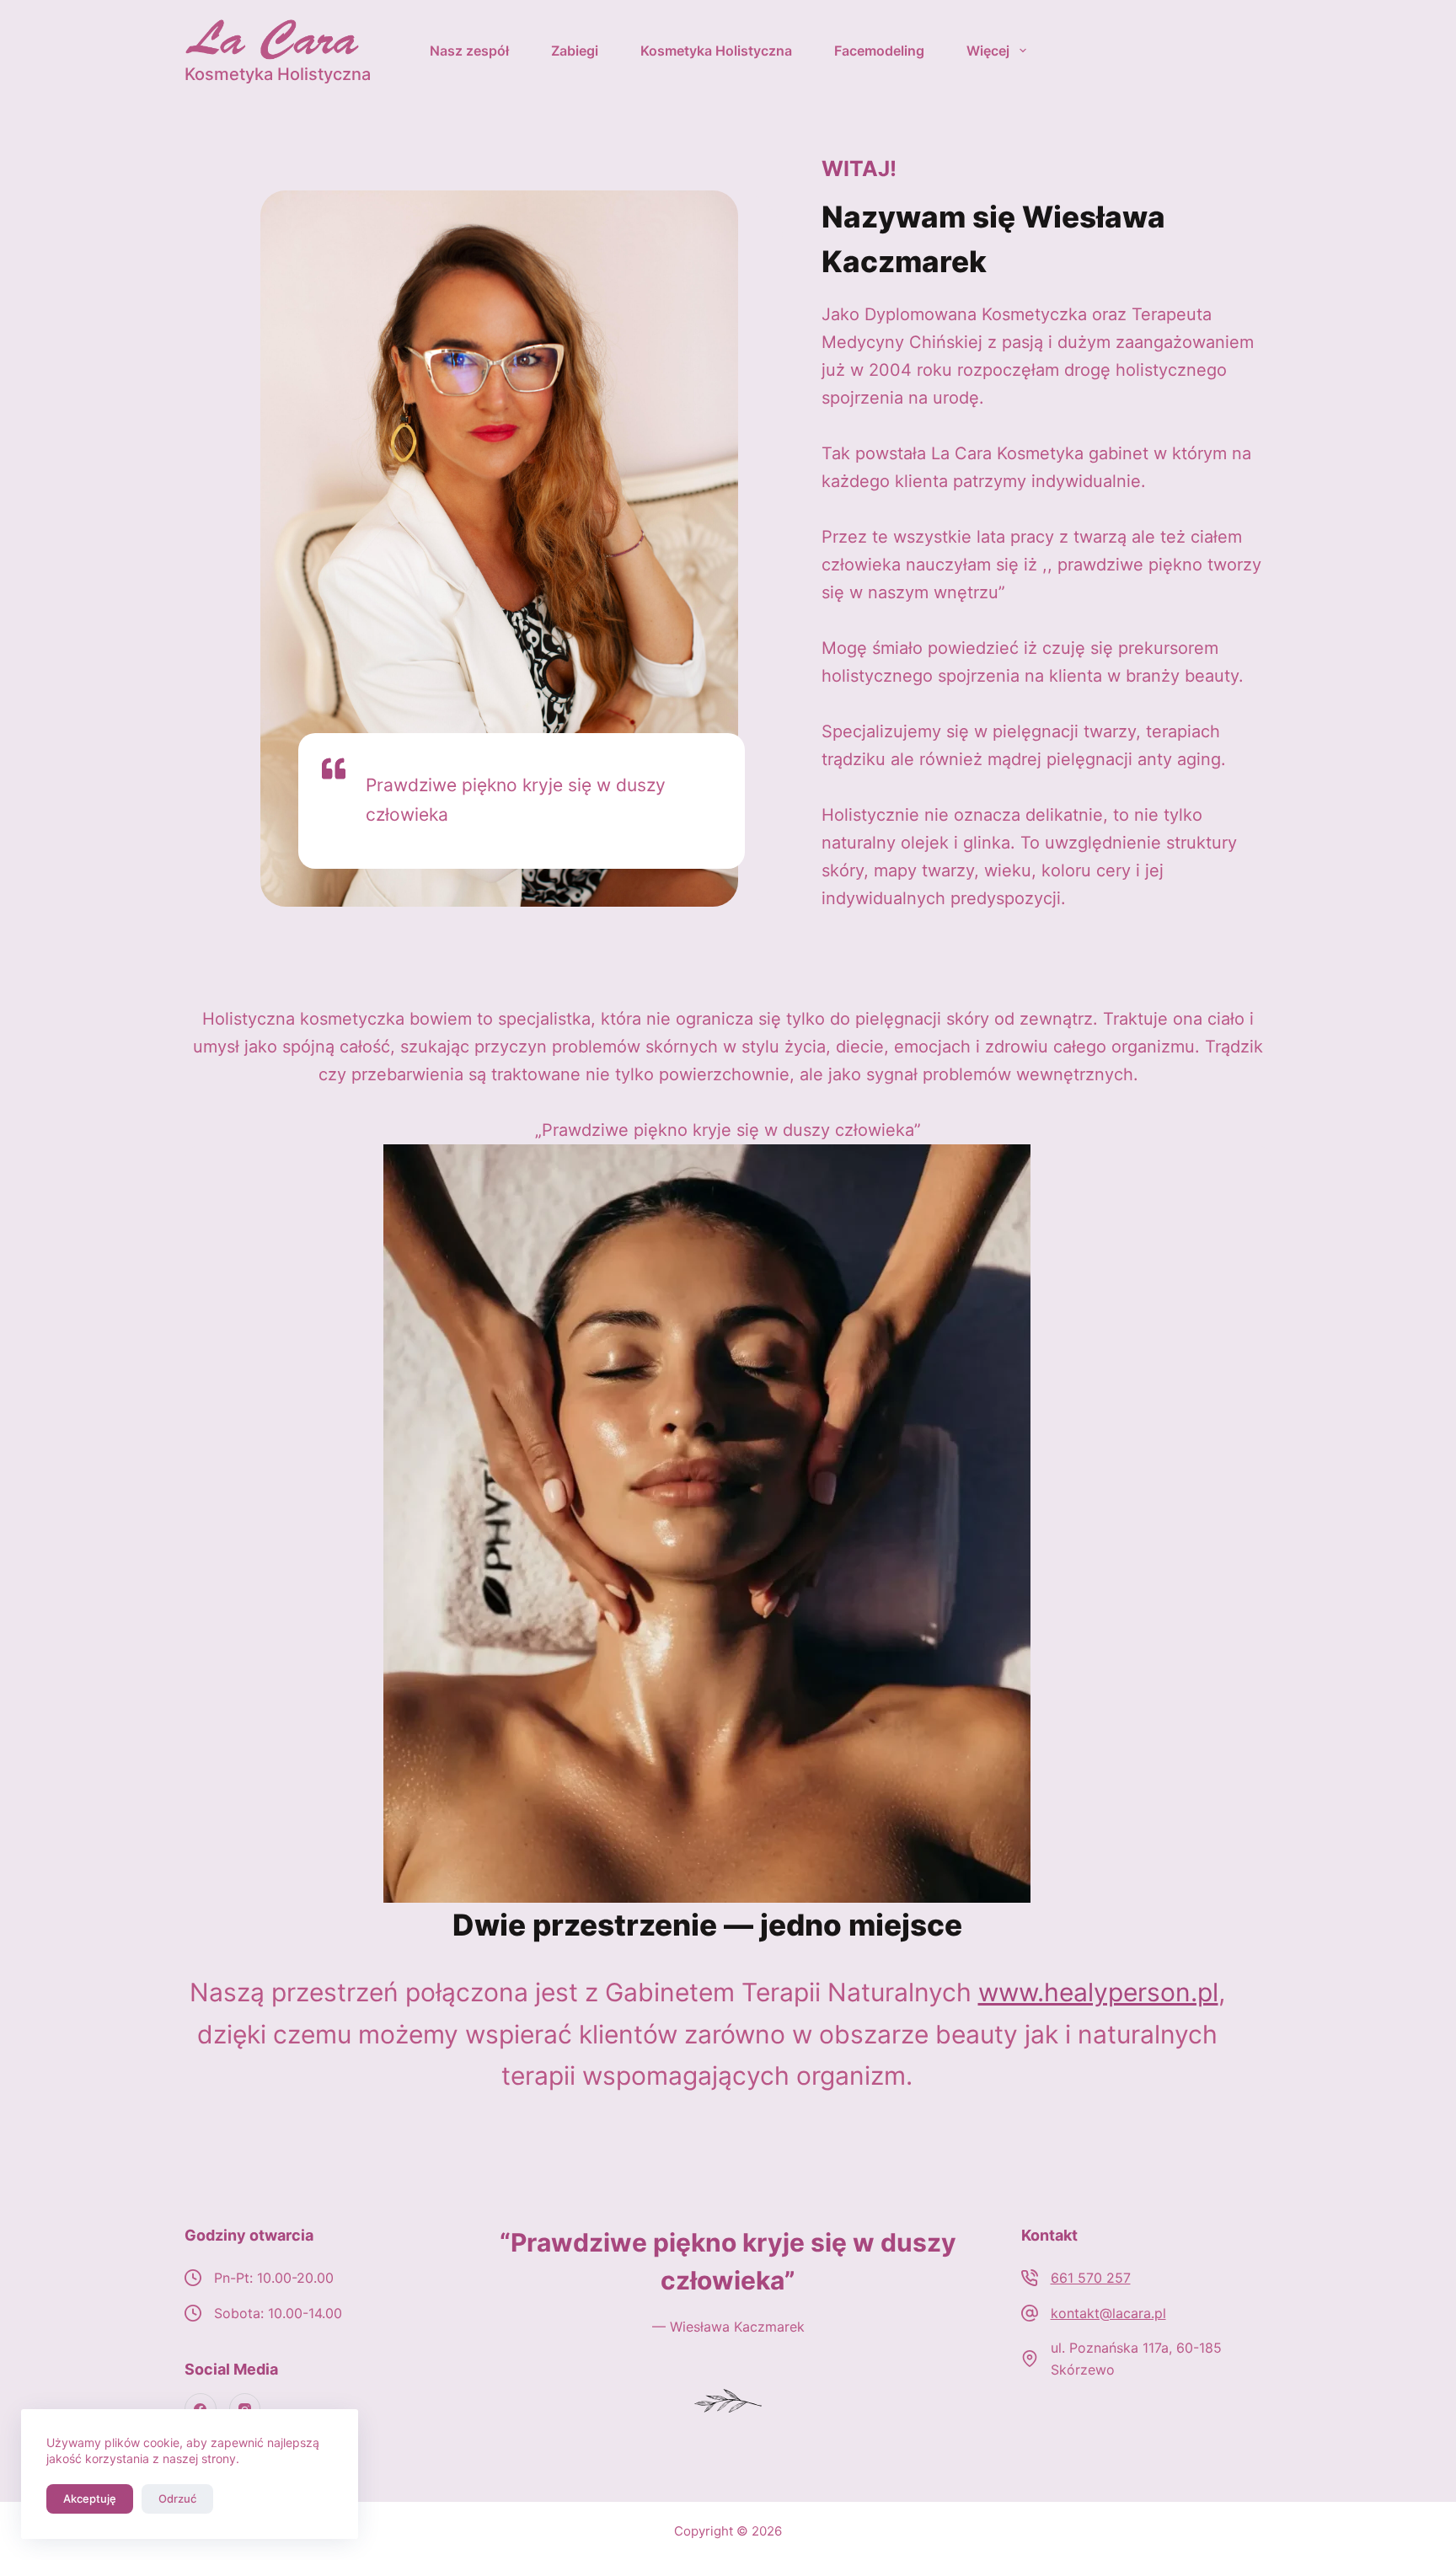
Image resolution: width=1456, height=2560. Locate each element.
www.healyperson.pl (1098, 1992)
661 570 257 (1091, 2278)
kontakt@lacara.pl (1108, 2313)
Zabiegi (575, 51)
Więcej (988, 51)
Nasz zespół (469, 51)
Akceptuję (90, 2498)
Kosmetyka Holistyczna (716, 51)
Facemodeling (879, 51)
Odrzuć (177, 2498)
